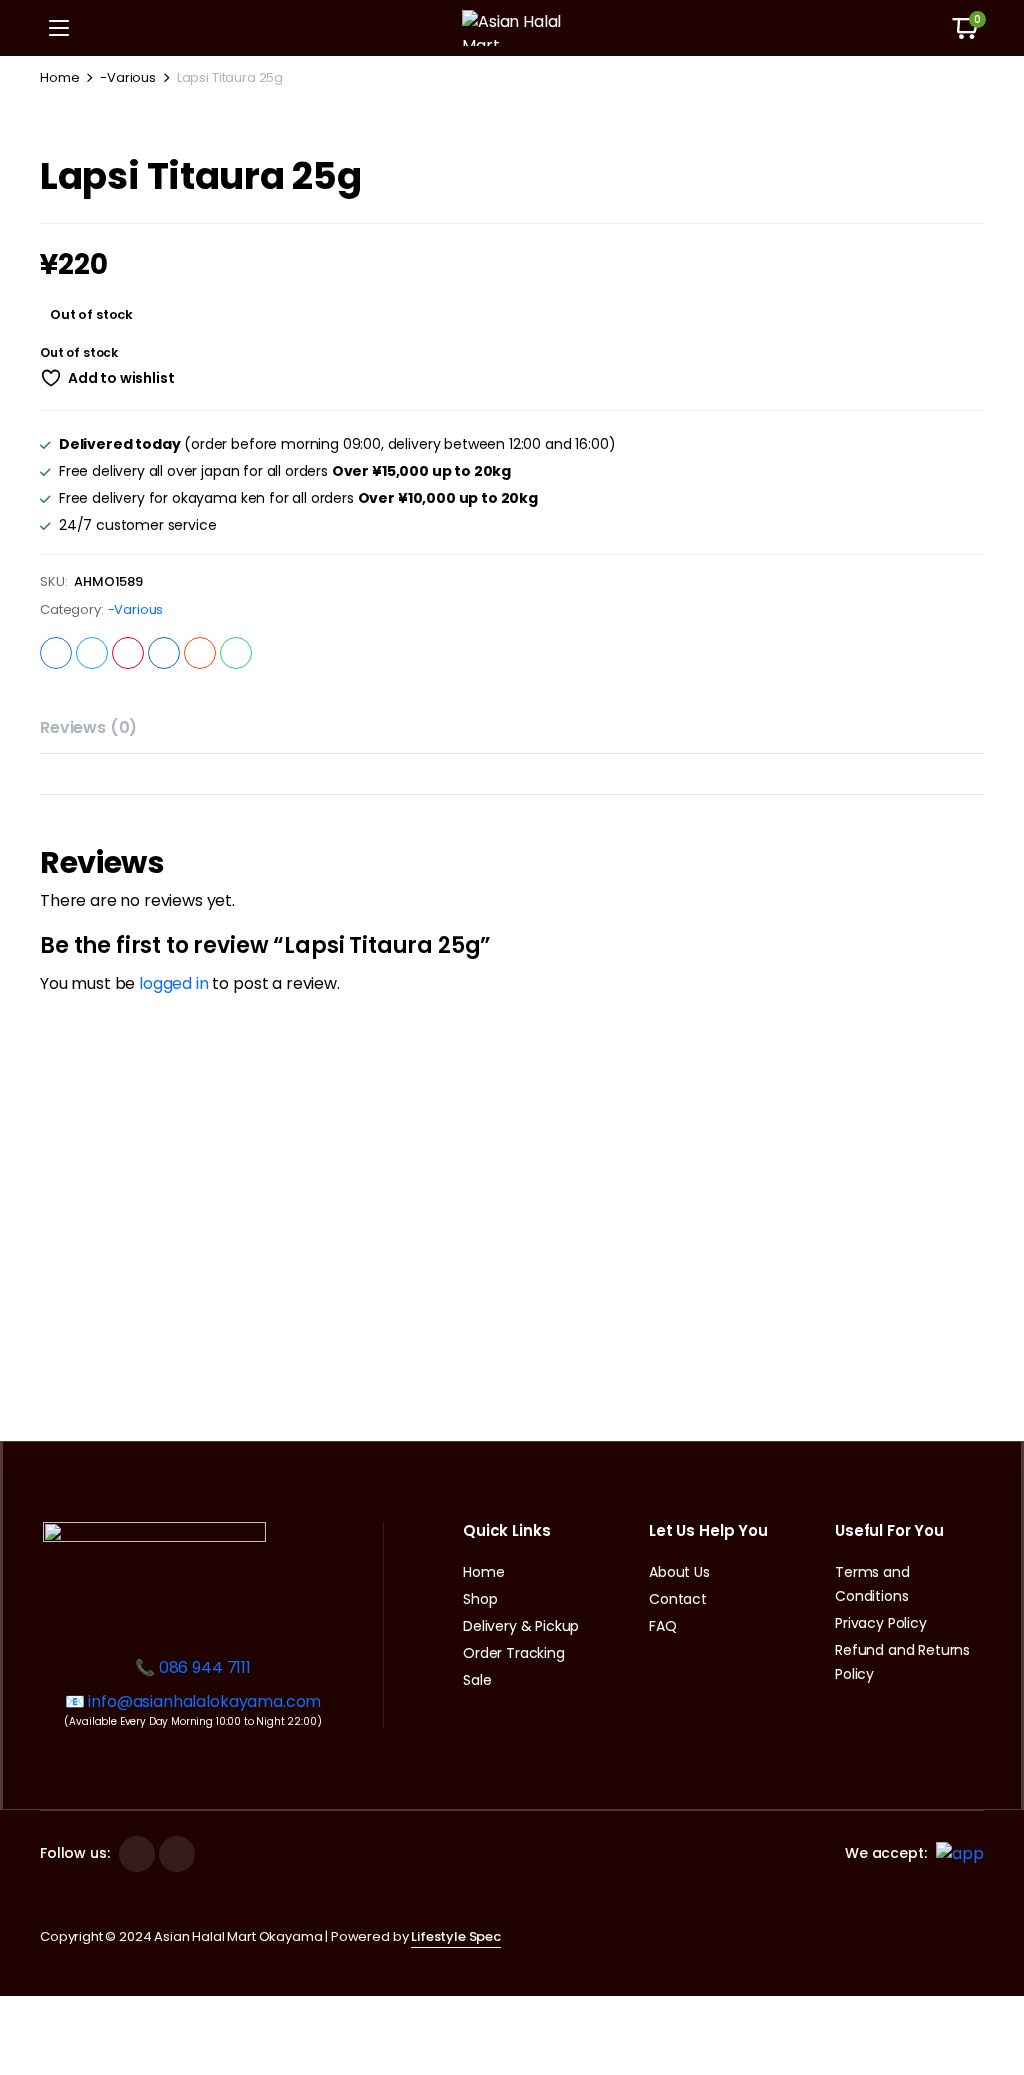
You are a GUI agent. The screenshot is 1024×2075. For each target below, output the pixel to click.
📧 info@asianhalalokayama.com (193, 1701)
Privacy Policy (881, 1623)
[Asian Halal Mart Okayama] (512, 28)
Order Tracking (514, 1653)
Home (59, 77)
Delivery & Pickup (521, 1626)
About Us (679, 1572)
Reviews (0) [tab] (88, 727)
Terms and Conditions (872, 1584)
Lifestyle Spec (456, 1936)
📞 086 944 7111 (193, 1667)
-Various (128, 77)
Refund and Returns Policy (902, 1662)
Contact (678, 1599)
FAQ (663, 1626)
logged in (174, 983)
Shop (480, 1599)
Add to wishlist (121, 378)
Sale (477, 1680)
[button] (965, 28)
